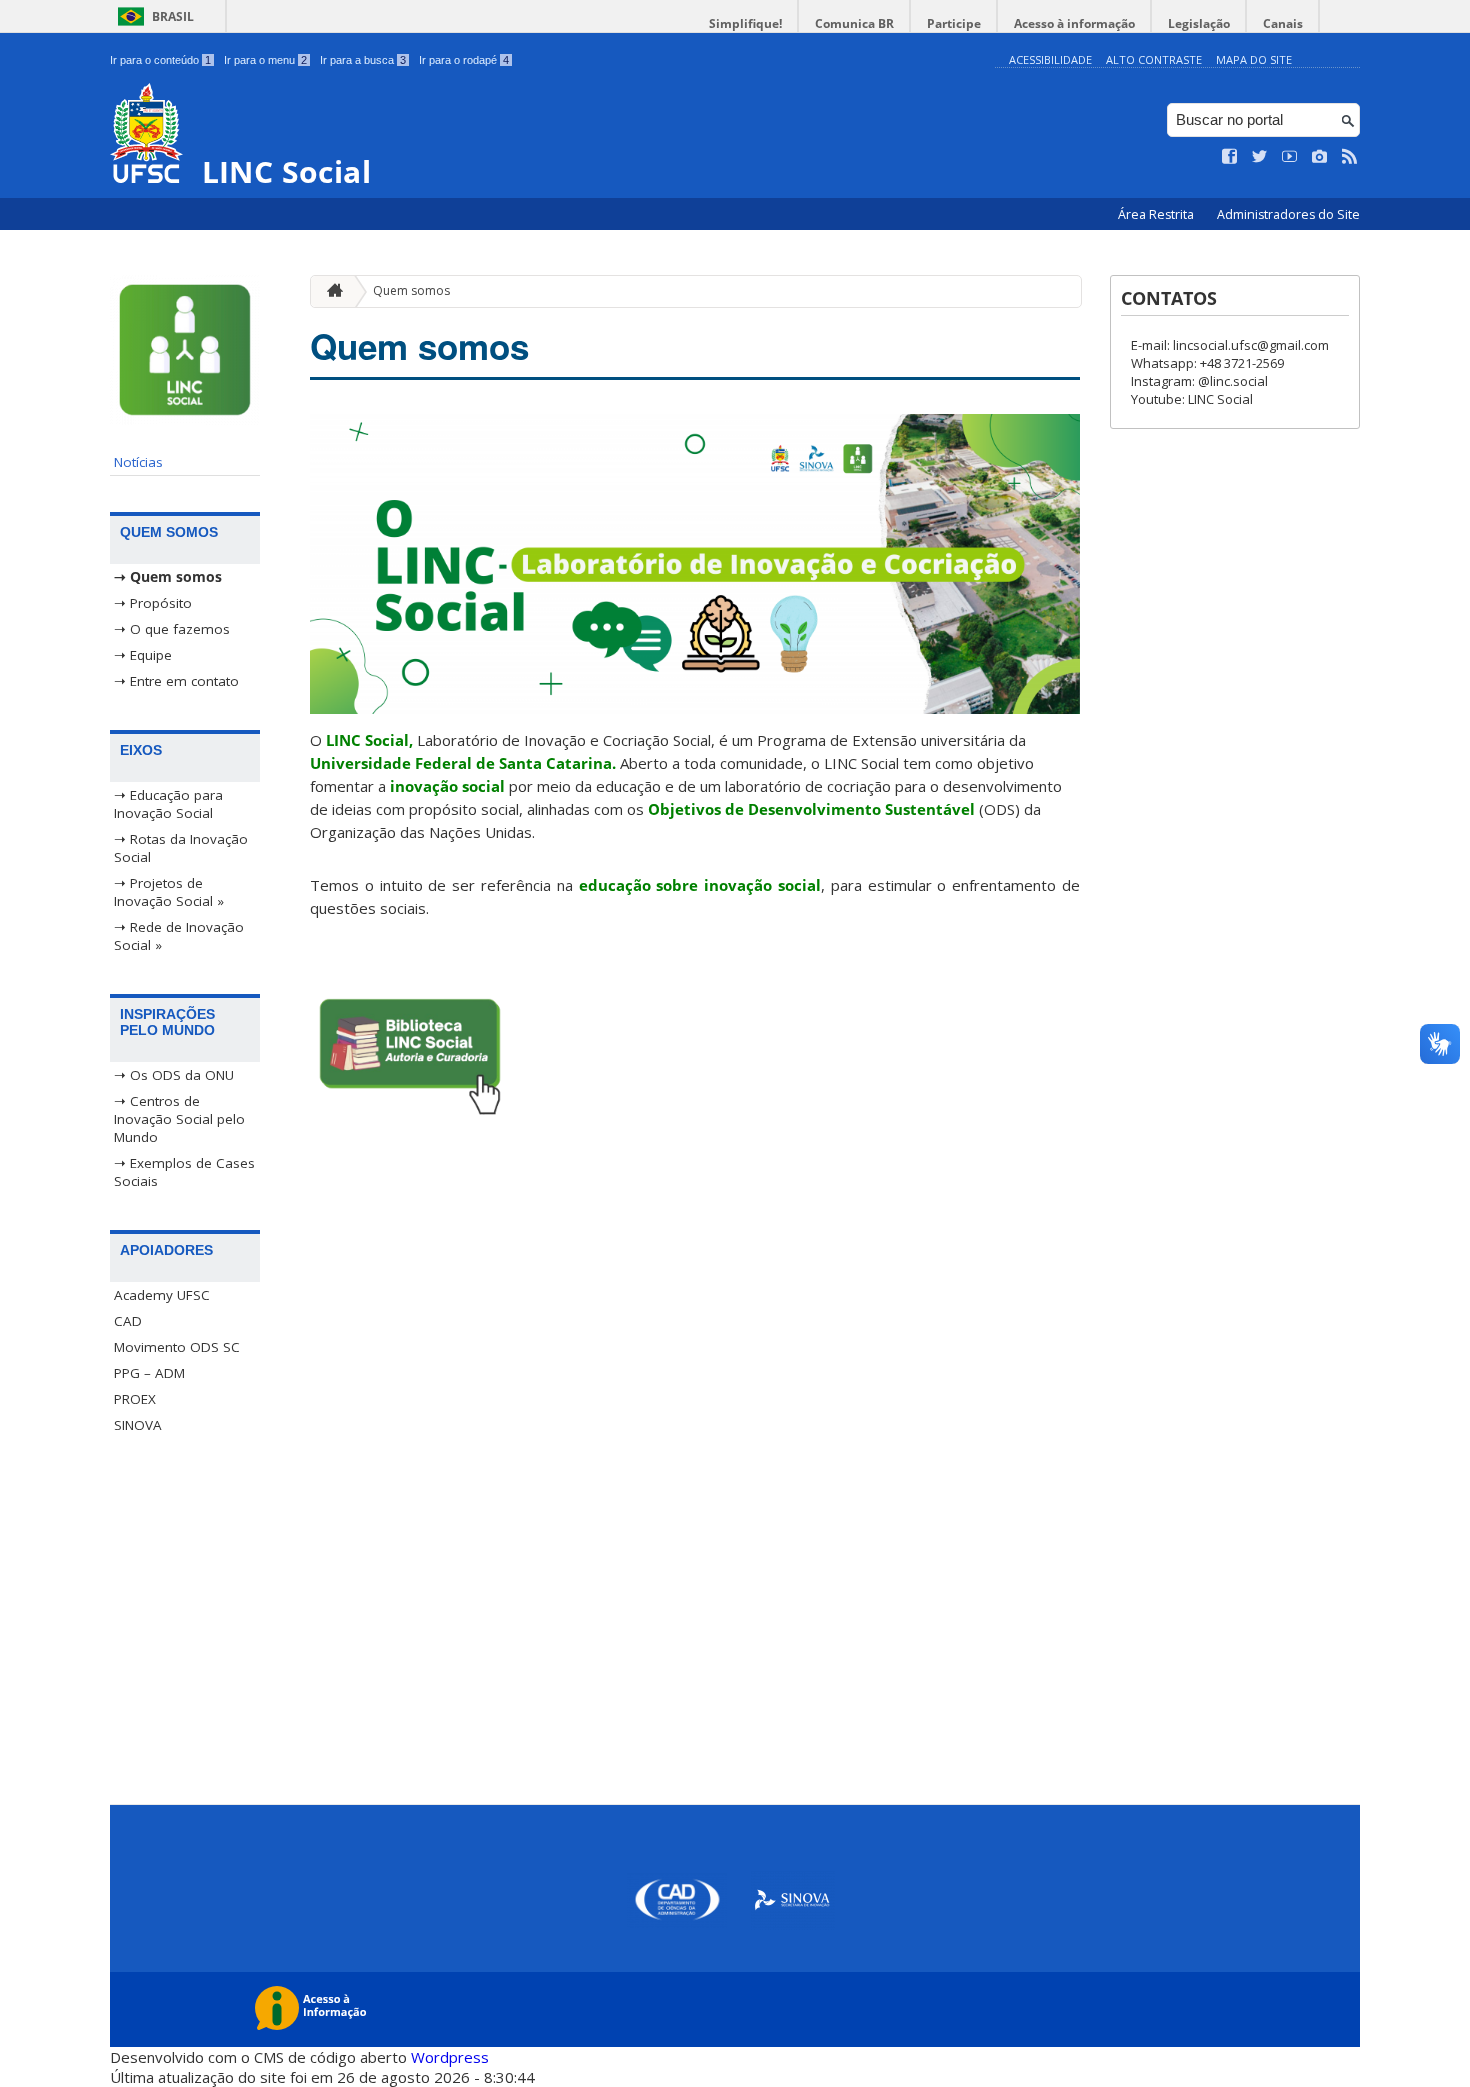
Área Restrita (1157, 214)
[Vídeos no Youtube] (1290, 157)
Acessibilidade (1050, 59)
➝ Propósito (153, 603)
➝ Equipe (143, 655)
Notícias (138, 462)
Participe (954, 23)
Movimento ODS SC (177, 1347)
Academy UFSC (162, 1295)
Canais (1283, 23)
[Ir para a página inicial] (330, 291)
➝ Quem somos (168, 577)
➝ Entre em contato (176, 681)
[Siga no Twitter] (1260, 157)
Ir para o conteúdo (160, 60)
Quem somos (411, 290)
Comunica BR (854, 23)
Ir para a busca (363, 60)
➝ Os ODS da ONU (174, 1075)
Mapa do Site (1254, 59)
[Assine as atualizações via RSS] (1350, 157)
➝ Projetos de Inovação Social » (169, 892)
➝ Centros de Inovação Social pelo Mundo (179, 1119)
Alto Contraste (1154, 59)
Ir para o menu (265, 60)
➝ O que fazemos (172, 629)
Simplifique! (745, 23)
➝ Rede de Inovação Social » (179, 936)
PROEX (135, 1399)
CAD (128, 1321)
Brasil (173, 16)
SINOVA (138, 1425)
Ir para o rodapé (464, 60)
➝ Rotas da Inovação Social (181, 848)
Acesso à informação (1074, 23)
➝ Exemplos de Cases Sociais (184, 1172)
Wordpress (450, 2057)
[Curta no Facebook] (1230, 157)
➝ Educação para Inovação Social (168, 804)
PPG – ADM (149, 1373)
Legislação (1199, 23)
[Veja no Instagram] (1320, 157)
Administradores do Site (1288, 214)
